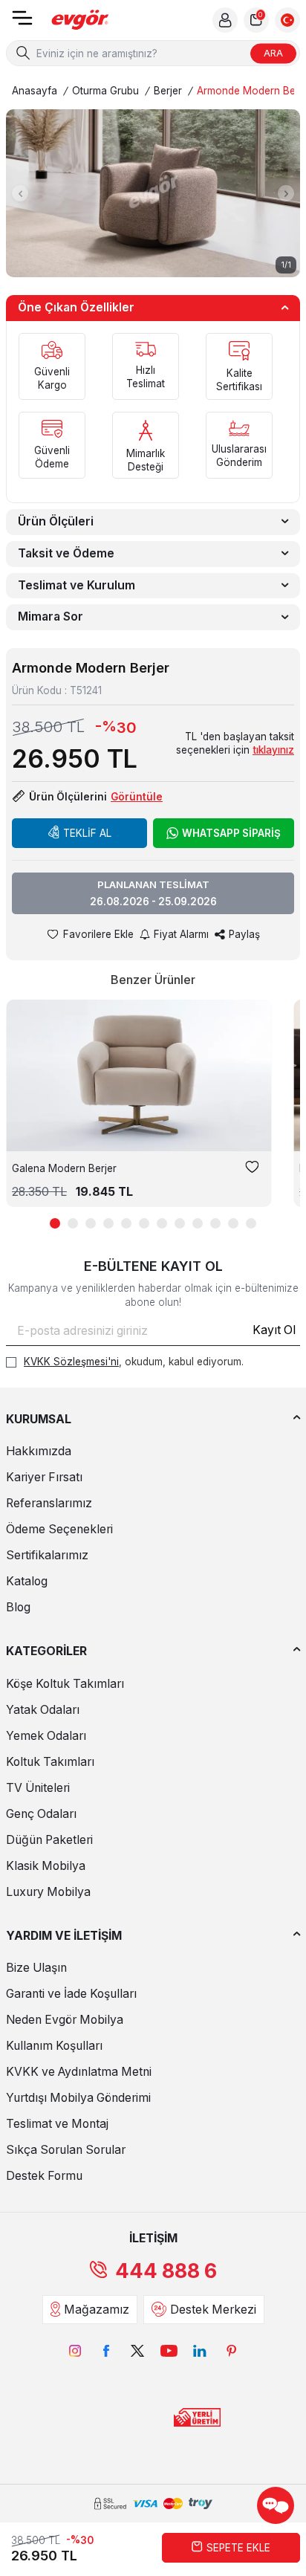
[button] (20, 193)
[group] (153, 193)
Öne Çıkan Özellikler (76, 307)
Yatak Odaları (43, 1710)
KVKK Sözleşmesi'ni (71, 1362)
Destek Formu (44, 2176)
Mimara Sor (51, 617)
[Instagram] (75, 2351)
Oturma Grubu (105, 91)
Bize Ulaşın (36, 1968)
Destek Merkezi (213, 2310)
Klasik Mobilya (46, 1866)
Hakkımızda (39, 1451)
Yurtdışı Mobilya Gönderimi (78, 2098)
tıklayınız (273, 750)
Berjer (168, 91)
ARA (273, 53)
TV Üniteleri (38, 1788)
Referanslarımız (49, 1503)
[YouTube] (169, 2351)
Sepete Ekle (238, 2548)
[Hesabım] (225, 20)
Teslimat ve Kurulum (76, 585)
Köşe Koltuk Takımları (65, 1684)
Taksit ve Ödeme (66, 553)
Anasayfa (35, 91)
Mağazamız (97, 2310)
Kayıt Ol (274, 1330)
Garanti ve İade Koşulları (71, 1994)
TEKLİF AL (87, 833)
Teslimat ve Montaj (57, 2124)
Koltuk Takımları (50, 1762)
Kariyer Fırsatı (44, 1477)
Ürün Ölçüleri (56, 521)
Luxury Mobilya (48, 1892)
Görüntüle (137, 797)
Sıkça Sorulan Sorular (66, 2150)
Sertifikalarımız (47, 1555)
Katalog (27, 1581)
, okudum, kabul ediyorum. (134, 1362)
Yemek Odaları (46, 1736)
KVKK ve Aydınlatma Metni (79, 2072)
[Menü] (22, 23)
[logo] (80, 20)
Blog (18, 1607)
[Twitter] (137, 2351)
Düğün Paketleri (49, 1840)
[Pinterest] (231, 2351)
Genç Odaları (41, 1814)
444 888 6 (166, 2271)
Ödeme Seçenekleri (59, 1529)
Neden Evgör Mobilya (65, 2020)
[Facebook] (106, 2351)
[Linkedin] (200, 2351)
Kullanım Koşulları (54, 2046)
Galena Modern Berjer (64, 1168)
